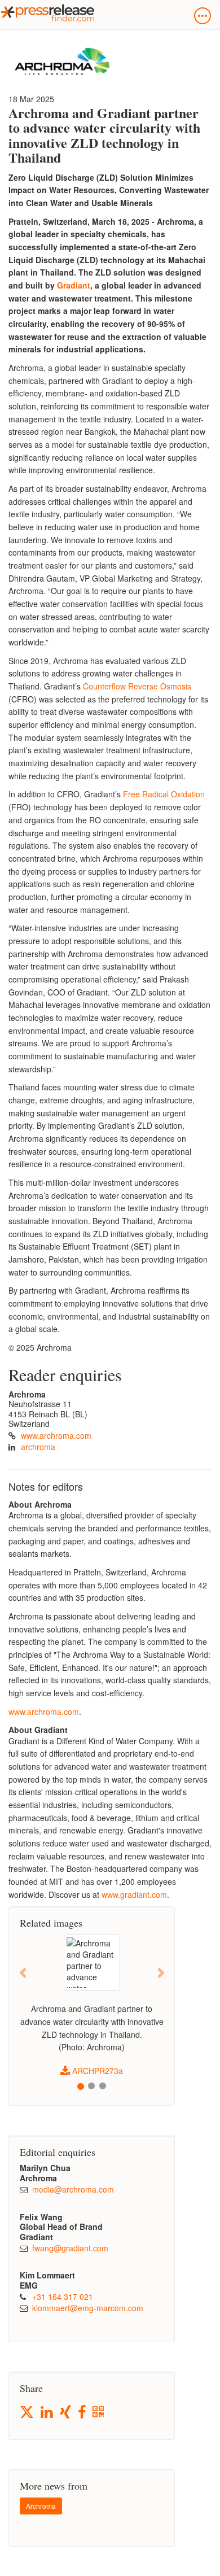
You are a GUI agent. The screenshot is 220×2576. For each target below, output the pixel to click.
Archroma (41, 2506)
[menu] (203, 16)
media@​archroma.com (73, 2189)
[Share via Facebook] (83, 2413)
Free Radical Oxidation (164, 794)
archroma (38, 1447)
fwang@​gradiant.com (70, 2248)
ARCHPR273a (96, 2071)
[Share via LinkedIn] (48, 2413)
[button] (23, 1972)
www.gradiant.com (134, 1894)
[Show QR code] (99, 2413)
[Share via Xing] (66, 2413)
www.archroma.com (56, 1435)
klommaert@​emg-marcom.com (88, 2308)
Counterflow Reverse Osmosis (137, 686)
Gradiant (74, 285)
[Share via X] (28, 2412)
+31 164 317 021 (63, 2296)
